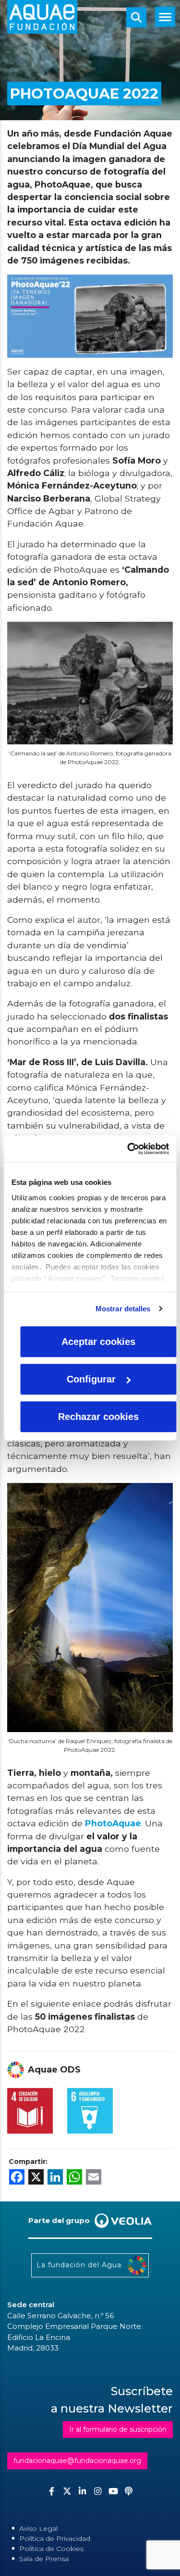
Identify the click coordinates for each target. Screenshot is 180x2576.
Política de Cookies (51, 2549)
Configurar (91, 1379)
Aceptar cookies (98, 1342)
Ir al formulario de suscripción (118, 2429)
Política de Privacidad (55, 2538)
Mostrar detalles (123, 1309)
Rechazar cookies (98, 1417)
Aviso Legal (38, 2528)
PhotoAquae (113, 1823)
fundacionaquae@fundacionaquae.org (77, 2461)
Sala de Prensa (44, 2559)
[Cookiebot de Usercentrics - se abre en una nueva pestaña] (128, 1149)
